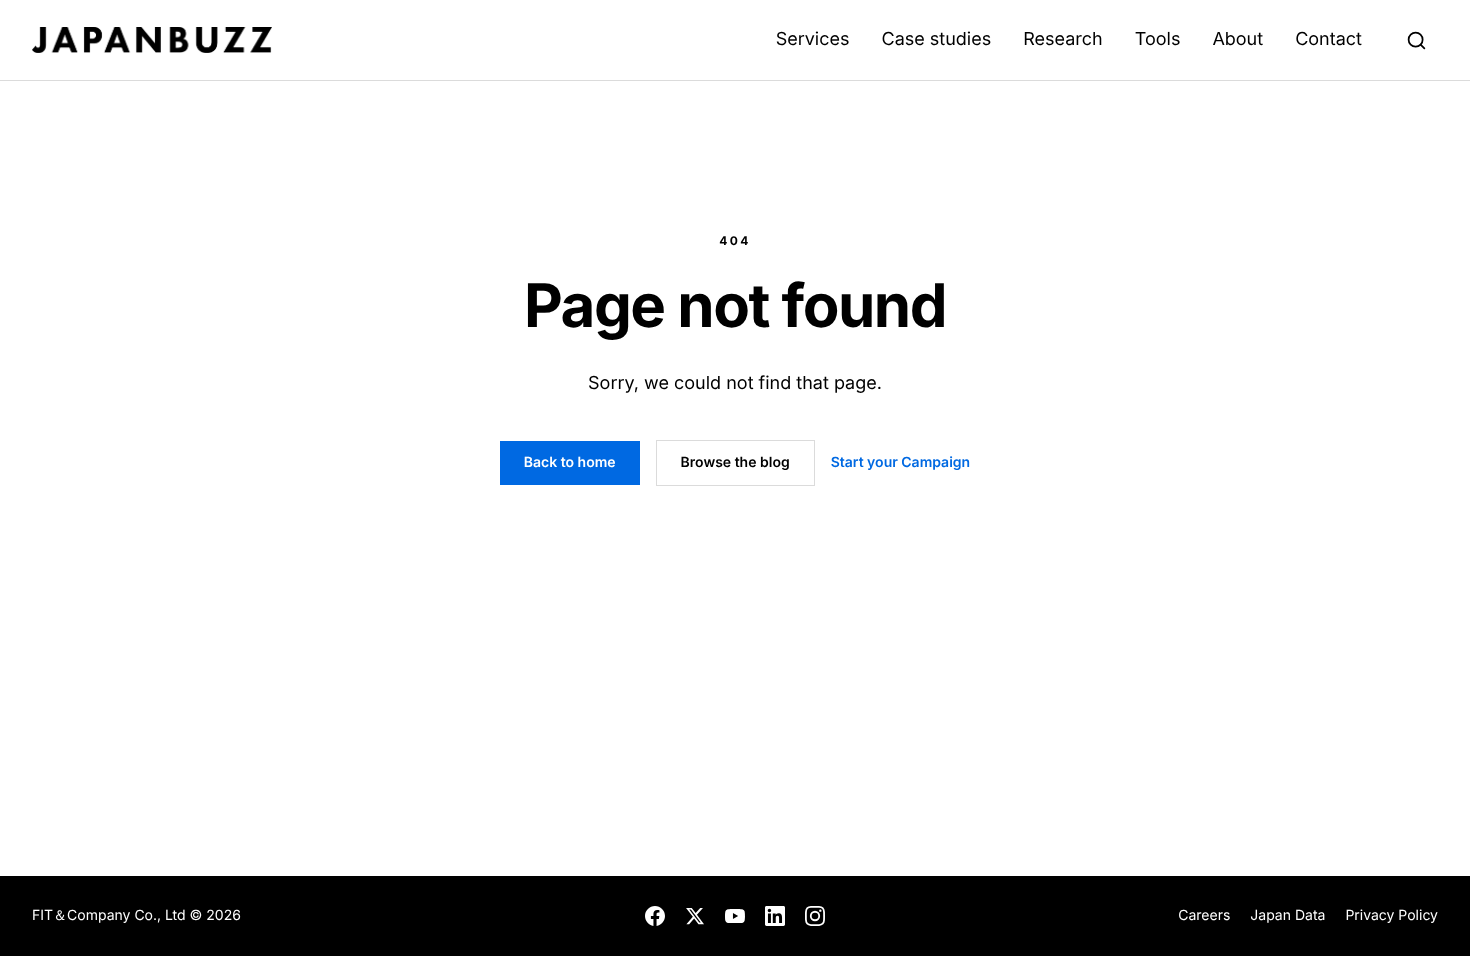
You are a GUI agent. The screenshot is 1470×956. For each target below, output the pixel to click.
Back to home (570, 462)
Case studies (936, 39)
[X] (695, 916)
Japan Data (1287, 915)
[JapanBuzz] (152, 40)
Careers (1204, 915)
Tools (1158, 39)
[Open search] (1416, 40)
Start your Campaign (900, 462)
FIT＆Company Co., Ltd (111, 915)
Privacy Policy (1391, 915)
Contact (1328, 39)
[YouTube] (735, 916)
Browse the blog (735, 462)
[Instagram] (815, 916)
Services (813, 39)
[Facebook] (655, 916)
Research (1063, 39)
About (1237, 39)
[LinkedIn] (775, 916)
